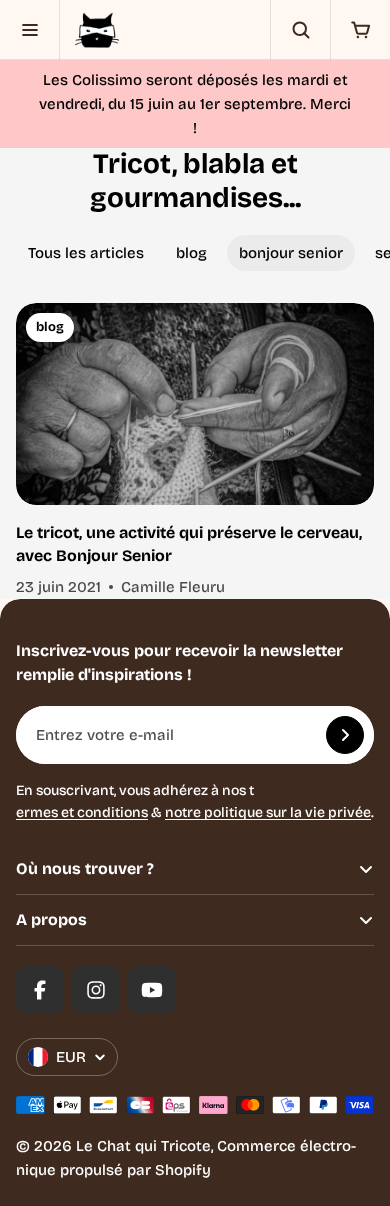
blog (191, 253)
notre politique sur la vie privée (268, 812)
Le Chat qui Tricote (143, 1146)
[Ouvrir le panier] (360, 30)
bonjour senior (291, 253)
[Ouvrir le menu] (30, 30)
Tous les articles (86, 253)
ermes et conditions (82, 812)
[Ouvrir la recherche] (300, 30)
